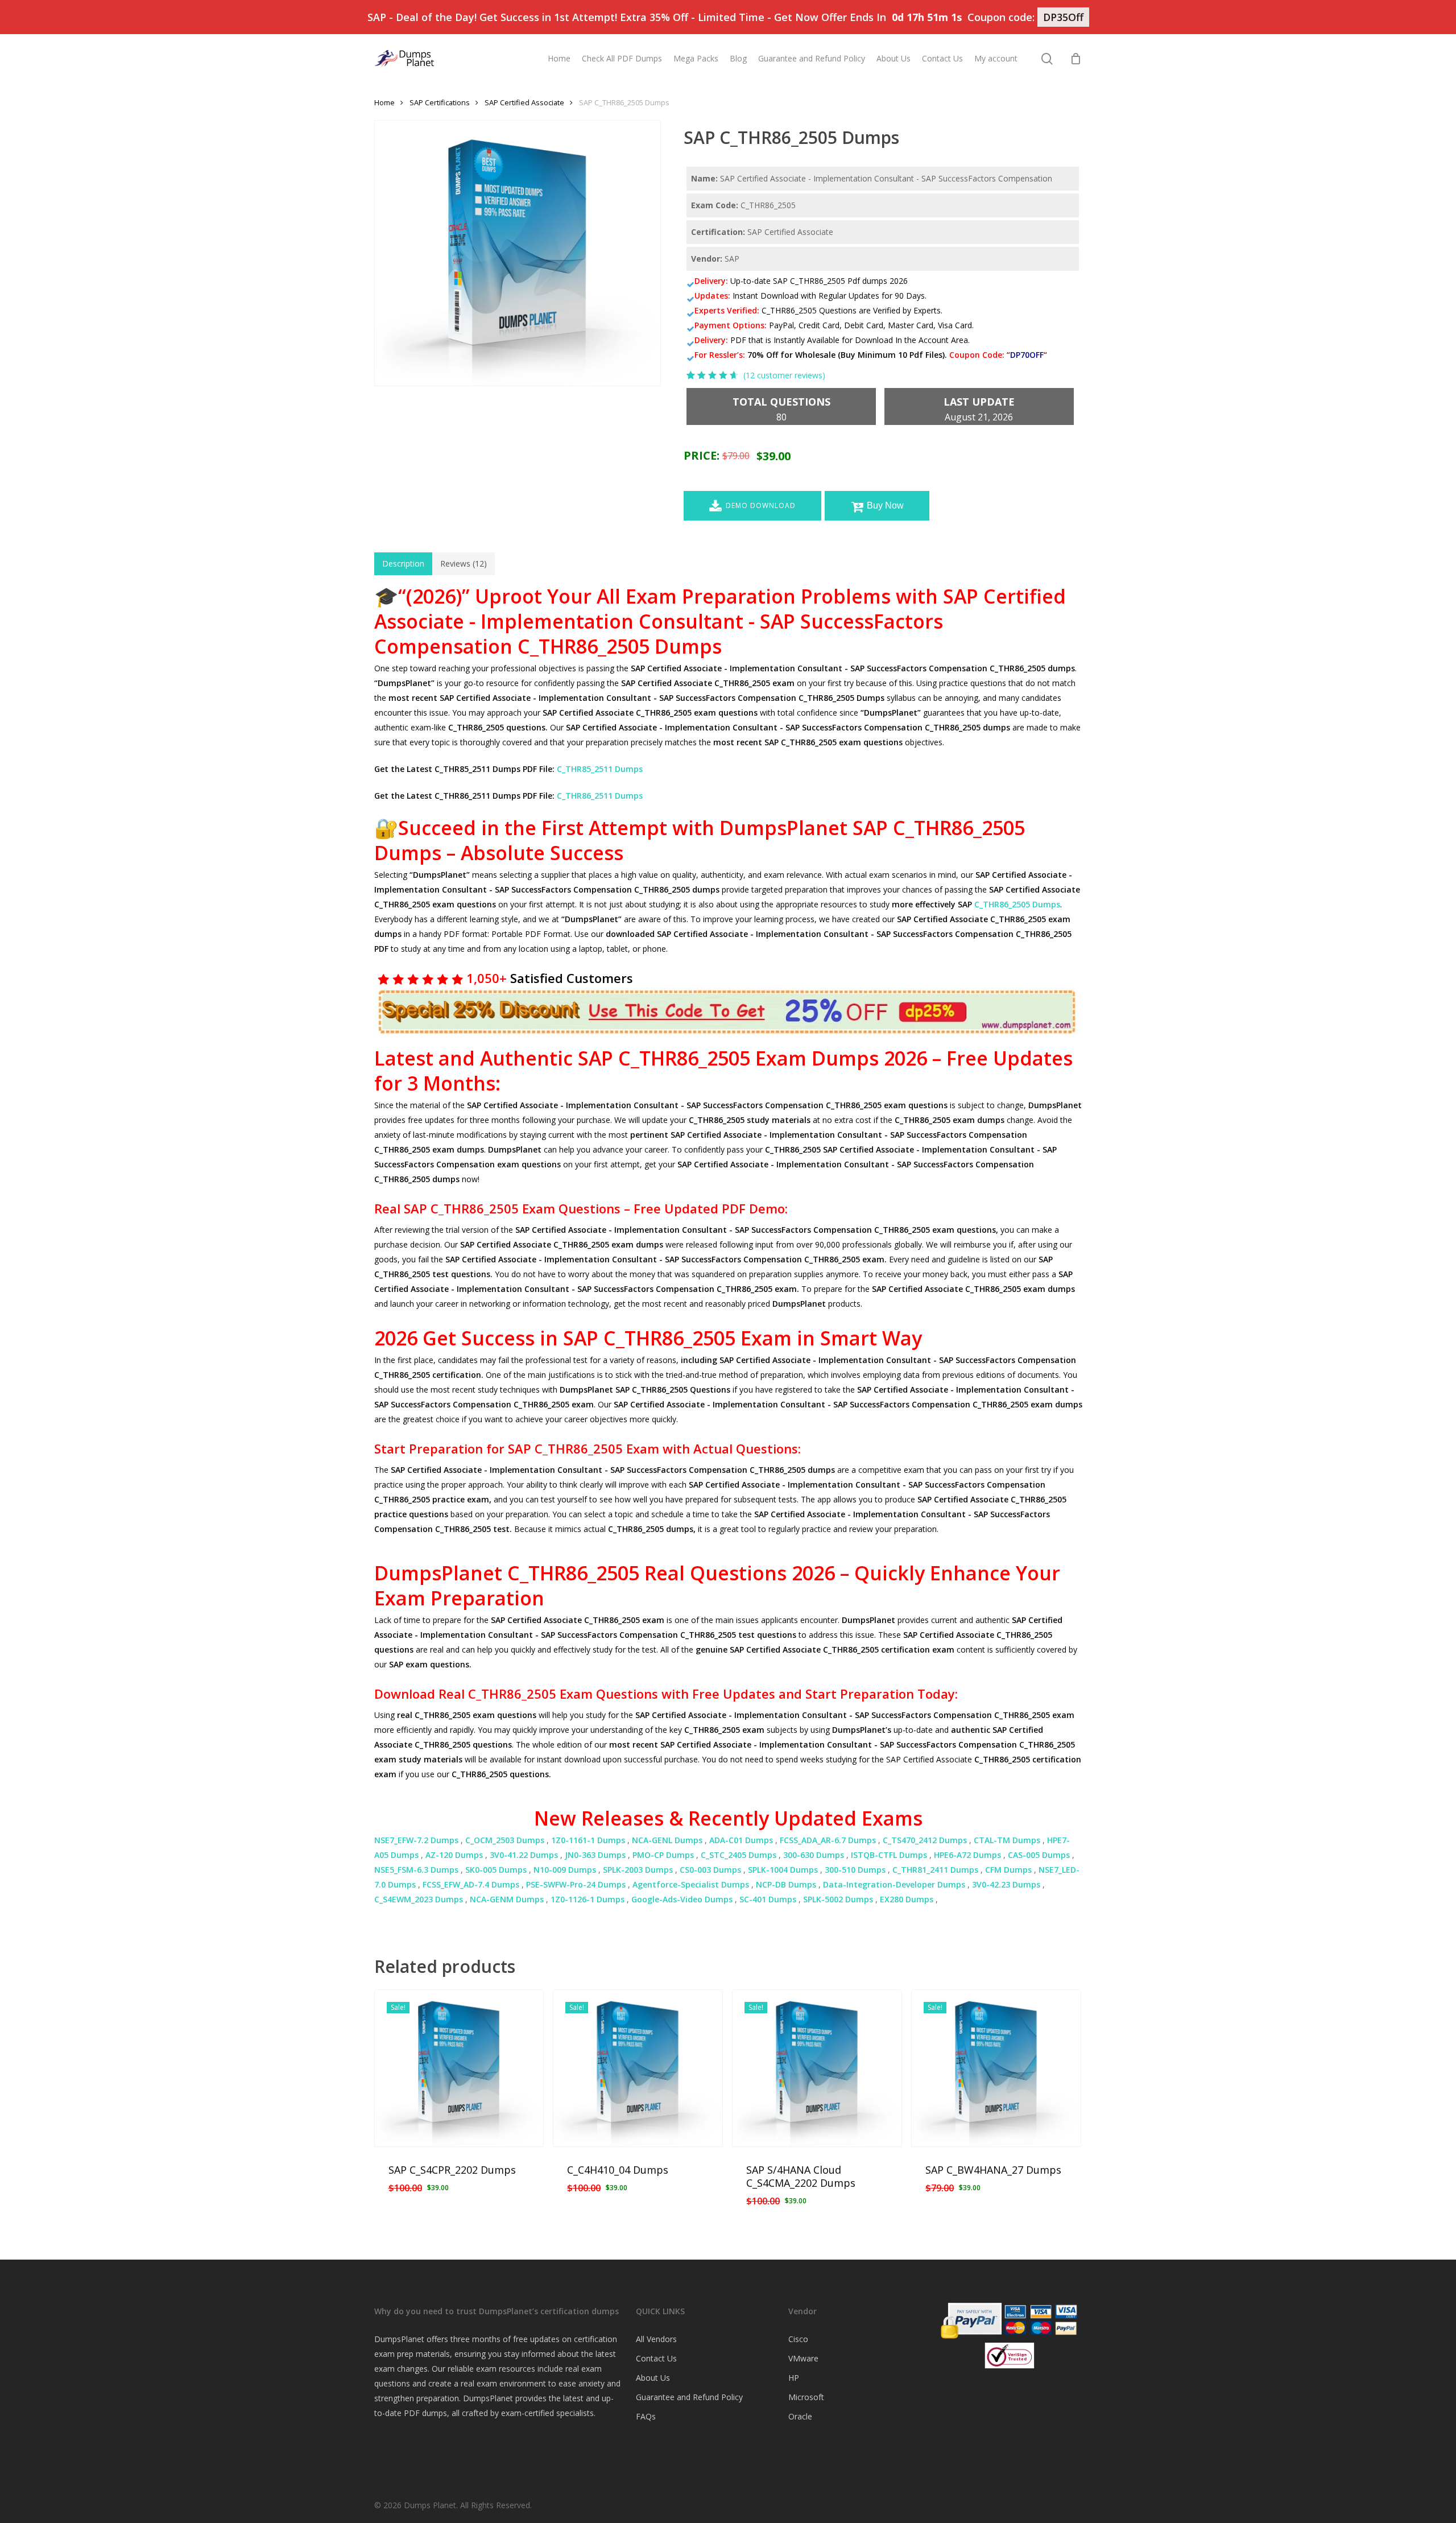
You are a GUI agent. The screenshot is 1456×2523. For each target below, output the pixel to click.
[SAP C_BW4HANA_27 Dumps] (996, 2068)
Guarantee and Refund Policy (689, 2397)
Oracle (800, 2416)
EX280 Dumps (907, 1899)
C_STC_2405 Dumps (739, 1855)
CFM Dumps (1008, 1870)
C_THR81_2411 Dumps (935, 1870)
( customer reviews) (784, 375)
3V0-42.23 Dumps (1006, 1884)
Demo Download (761, 505)
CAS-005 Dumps (1039, 1855)
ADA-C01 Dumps (741, 1840)
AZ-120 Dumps (454, 1855)
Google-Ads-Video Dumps (682, 1899)
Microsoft (806, 2397)
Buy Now (885, 505)
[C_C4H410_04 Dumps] (638, 2068)
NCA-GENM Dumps (507, 1899)
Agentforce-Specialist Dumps (691, 1884)
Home (384, 102)
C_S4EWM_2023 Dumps (419, 1899)
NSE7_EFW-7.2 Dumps (416, 1840)
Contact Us (656, 2358)
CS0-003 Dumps (710, 1870)
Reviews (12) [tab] (464, 563)
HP (794, 2378)
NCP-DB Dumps (786, 1884)
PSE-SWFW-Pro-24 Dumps (576, 1884)
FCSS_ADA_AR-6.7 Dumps (828, 1840)
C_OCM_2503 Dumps (505, 1840)
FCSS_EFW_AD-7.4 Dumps (471, 1884)
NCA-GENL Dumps (667, 1840)
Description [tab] (403, 563)
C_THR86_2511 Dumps (600, 796)
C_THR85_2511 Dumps (600, 769)
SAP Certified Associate (524, 102)
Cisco (798, 2339)
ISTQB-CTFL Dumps (889, 1855)
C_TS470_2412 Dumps (925, 1840)
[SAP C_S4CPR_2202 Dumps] (459, 2068)
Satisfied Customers (570, 978)
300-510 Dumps (855, 1870)
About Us (653, 2378)
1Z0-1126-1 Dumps (588, 1899)
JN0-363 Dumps (595, 1855)
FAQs (646, 2416)
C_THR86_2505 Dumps (1017, 904)
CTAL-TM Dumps (1007, 1840)
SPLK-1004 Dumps (783, 1870)
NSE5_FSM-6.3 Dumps (416, 1870)
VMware (803, 2358)
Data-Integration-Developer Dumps (894, 1884)
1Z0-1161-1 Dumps (588, 1840)
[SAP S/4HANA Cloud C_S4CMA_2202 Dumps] (817, 2068)
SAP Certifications (440, 102)
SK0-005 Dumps (496, 1870)
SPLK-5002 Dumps (838, 1899)
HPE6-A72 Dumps (967, 1855)
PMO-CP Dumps (663, 1855)
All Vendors (656, 2339)
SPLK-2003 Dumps (638, 1870)
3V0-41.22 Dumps (524, 1855)
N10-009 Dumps (565, 1870)
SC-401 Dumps (768, 1899)
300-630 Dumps (814, 1855)
